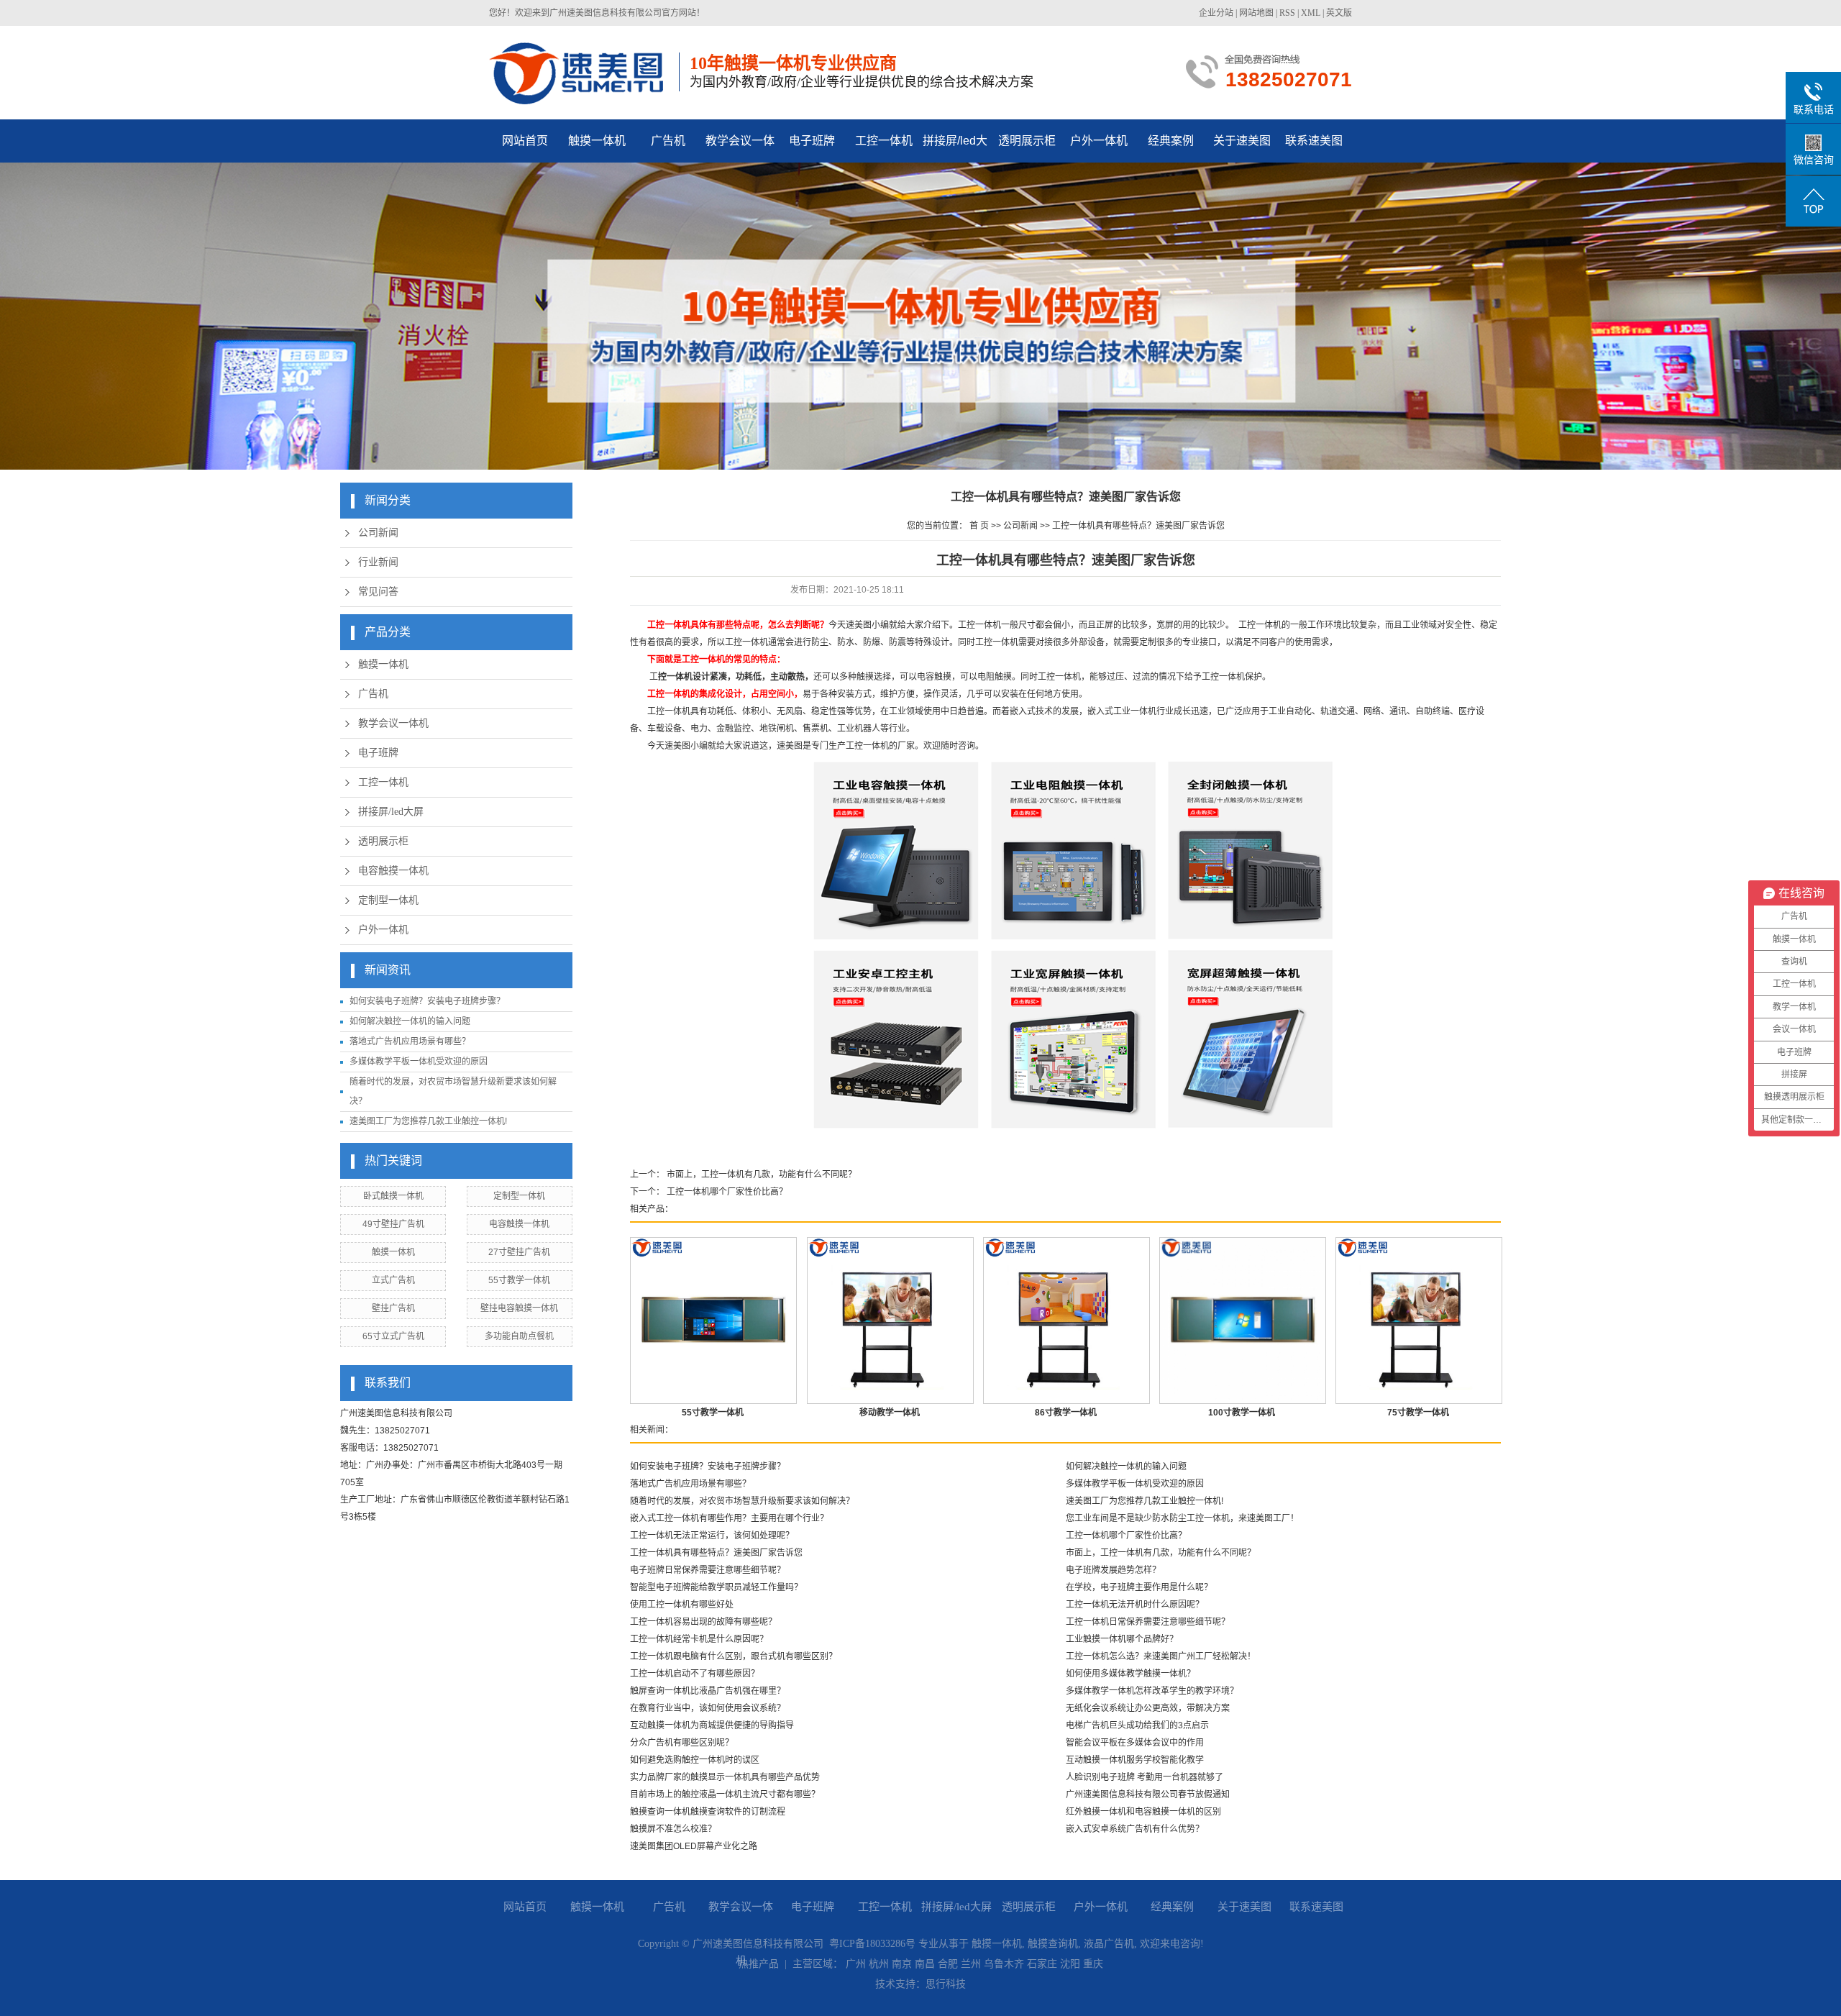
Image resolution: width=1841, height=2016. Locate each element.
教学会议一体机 (740, 149)
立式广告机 (393, 1280)
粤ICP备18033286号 (872, 1944)
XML (1311, 13)
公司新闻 (378, 533)
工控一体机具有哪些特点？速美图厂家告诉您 (1138, 526)
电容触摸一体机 (393, 871)
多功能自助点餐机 (519, 1336)
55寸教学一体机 (519, 1280)
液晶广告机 (1109, 1944)
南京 (902, 1964)
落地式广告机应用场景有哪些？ (410, 1041)
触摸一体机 (597, 141)
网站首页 (525, 141)
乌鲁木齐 (1004, 1964)
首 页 (979, 526)
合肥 (948, 1964)
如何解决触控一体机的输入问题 (410, 1021)
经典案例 (1171, 141)
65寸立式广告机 (393, 1336)
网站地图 (1256, 13)
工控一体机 (884, 141)
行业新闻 (378, 562)
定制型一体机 (388, 900)
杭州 (879, 1964)
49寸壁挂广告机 (393, 1224)
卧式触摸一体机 (393, 1196)
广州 (856, 1964)
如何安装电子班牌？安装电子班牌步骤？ (427, 1001)
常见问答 (378, 592)
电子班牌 (812, 141)
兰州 (971, 1964)
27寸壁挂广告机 (519, 1252)
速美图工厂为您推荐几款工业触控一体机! (428, 1121)
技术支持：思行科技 (920, 1984)
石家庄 (1042, 1964)
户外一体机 (1099, 141)
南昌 (925, 1964)
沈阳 (1070, 1964)
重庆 (1093, 1964)
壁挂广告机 (393, 1308)
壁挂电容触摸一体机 (519, 1308)
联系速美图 (1314, 141)
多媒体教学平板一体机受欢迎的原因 (419, 1062)
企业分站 (1216, 13)
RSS (1287, 13)
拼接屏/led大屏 (955, 149)
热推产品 (759, 1964)
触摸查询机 (1053, 1944)
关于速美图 (1242, 141)
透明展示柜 (1027, 141)
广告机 (668, 141)
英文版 (1339, 13)
